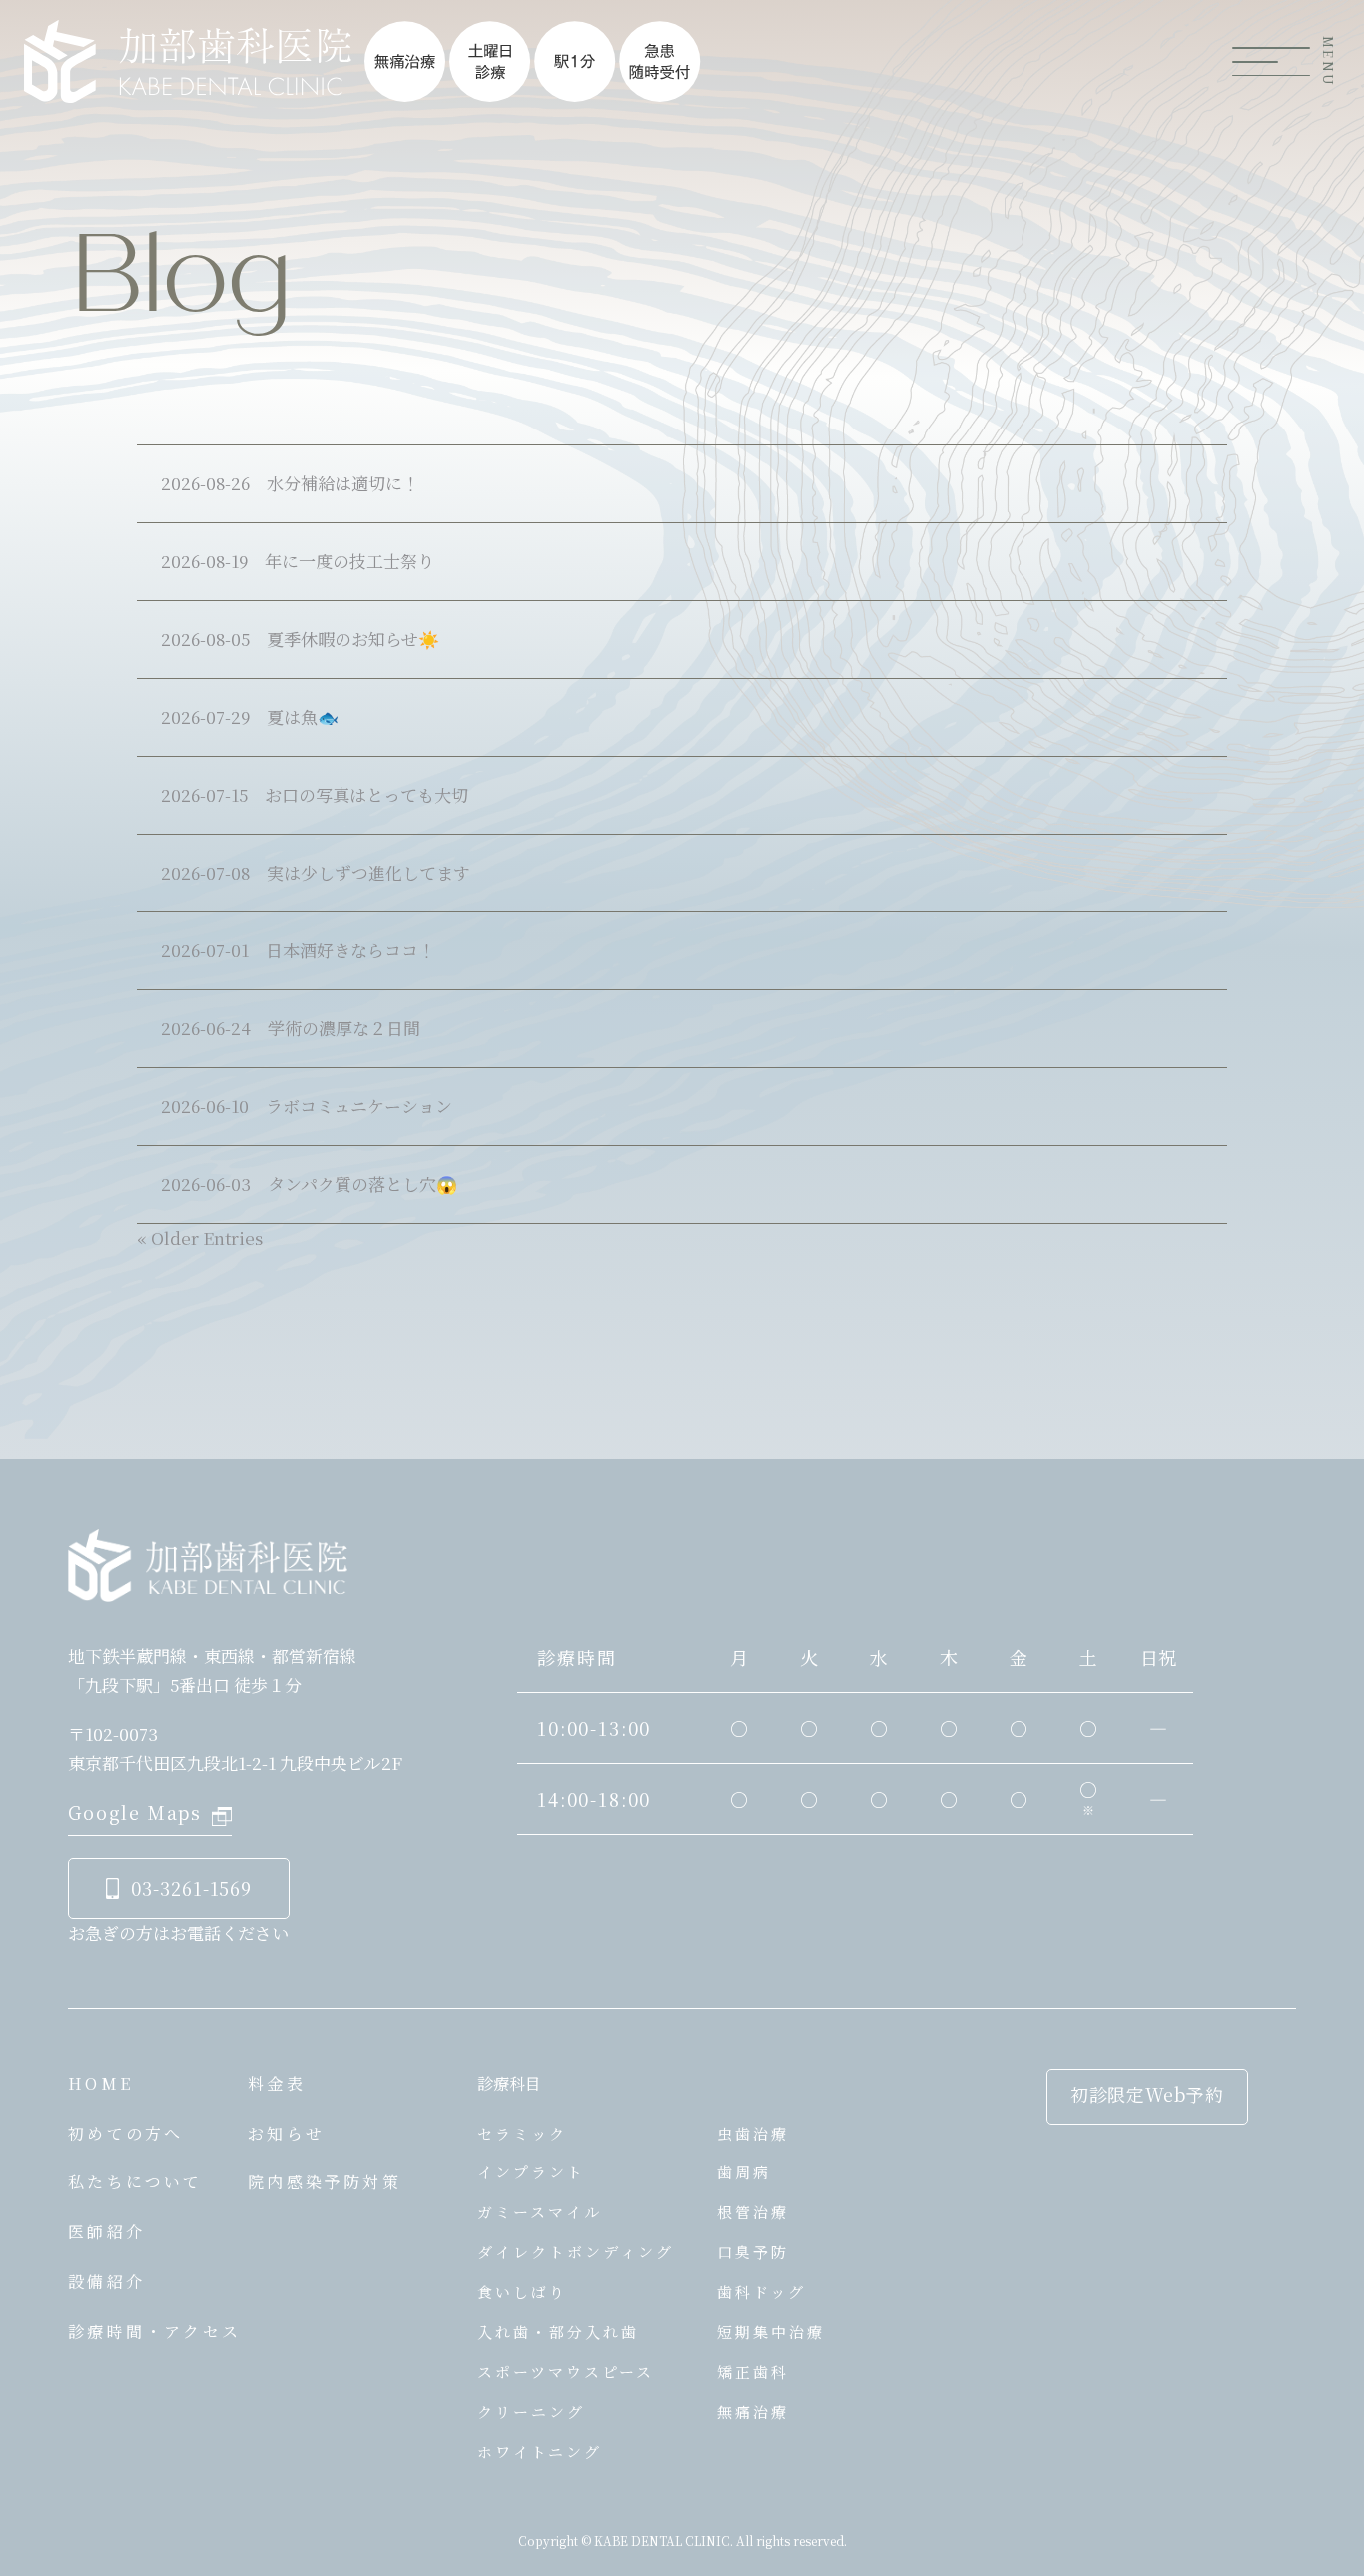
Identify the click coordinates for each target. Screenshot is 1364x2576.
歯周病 (744, 2172)
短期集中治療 (771, 2332)
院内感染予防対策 (325, 2182)
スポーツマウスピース (566, 2372)
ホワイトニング (540, 2452)
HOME (100, 2083)
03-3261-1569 (191, 1888)
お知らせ (286, 2133)
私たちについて (135, 2182)
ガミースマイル (540, 2212)
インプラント (531, 2172)
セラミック (522, 2133)
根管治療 (753, 2212)
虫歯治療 (753, 2133)
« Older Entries (200, 1237)
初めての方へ (125, 2133)
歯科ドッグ (761, 2292)
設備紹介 (106, 2282)
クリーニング (531, 2412)
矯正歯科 (753, 2372)
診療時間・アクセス (154, 2332)
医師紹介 (106, 2232)
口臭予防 (753, 2252)
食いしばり (522, 2292)
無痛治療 (753, 2412)
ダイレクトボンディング (576, 2252)
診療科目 (509, 2083)
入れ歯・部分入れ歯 (558, 2332)
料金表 (277, 2083)
